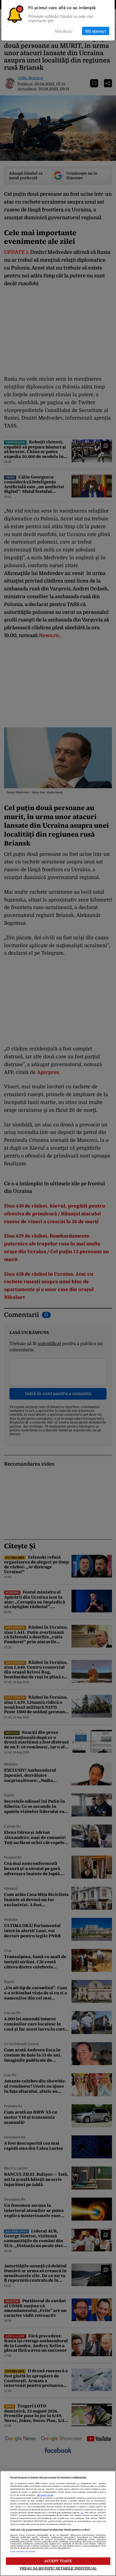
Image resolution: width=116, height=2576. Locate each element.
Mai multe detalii (45, 2495)
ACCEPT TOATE (58, 2561)
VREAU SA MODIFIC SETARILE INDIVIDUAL (58, 2568)
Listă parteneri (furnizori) (23, 2552)
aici (82, 2513)
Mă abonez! (96, 31)
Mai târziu (64, 31)
